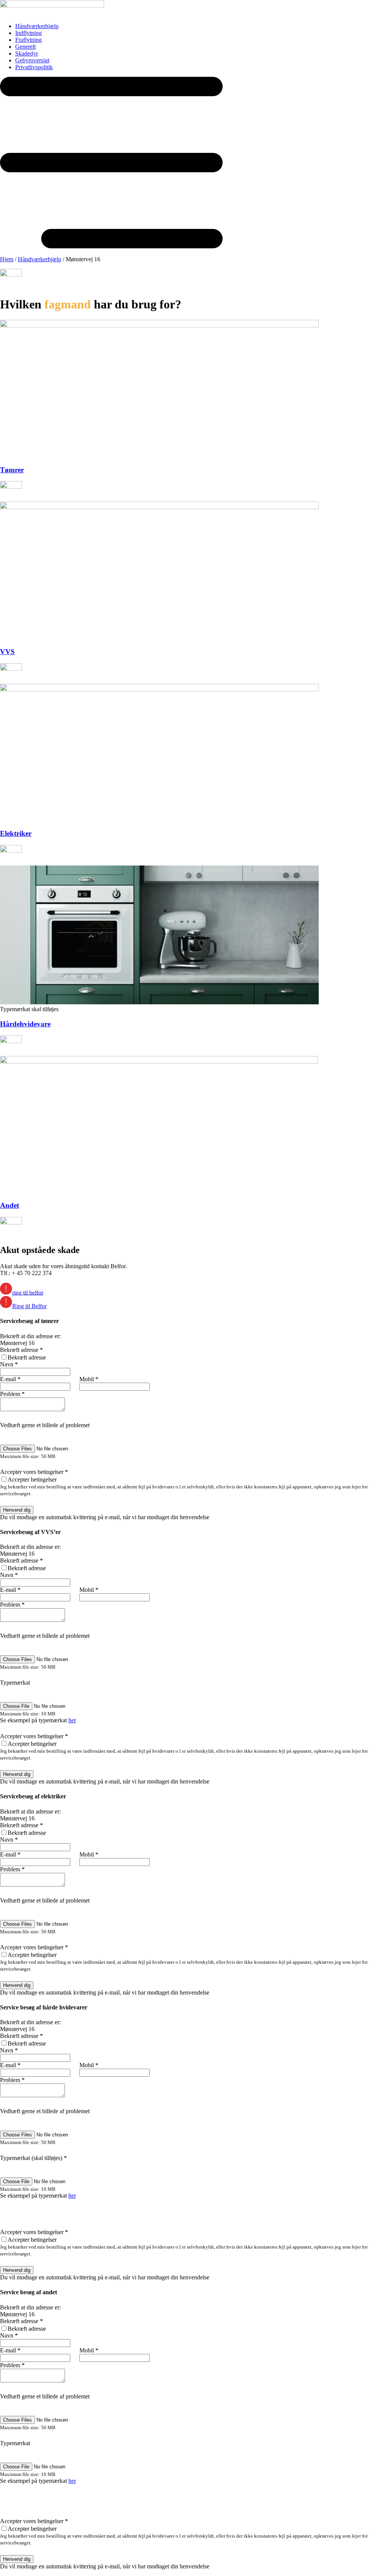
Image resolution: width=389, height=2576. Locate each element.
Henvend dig (17, 1510)
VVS (7, 652)
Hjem (7, 259)
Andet (9, 1205)
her (72, 1720)
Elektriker (16, 833)
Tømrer (12, 470)
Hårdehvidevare (25, 1024)
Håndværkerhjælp (40, 259)
